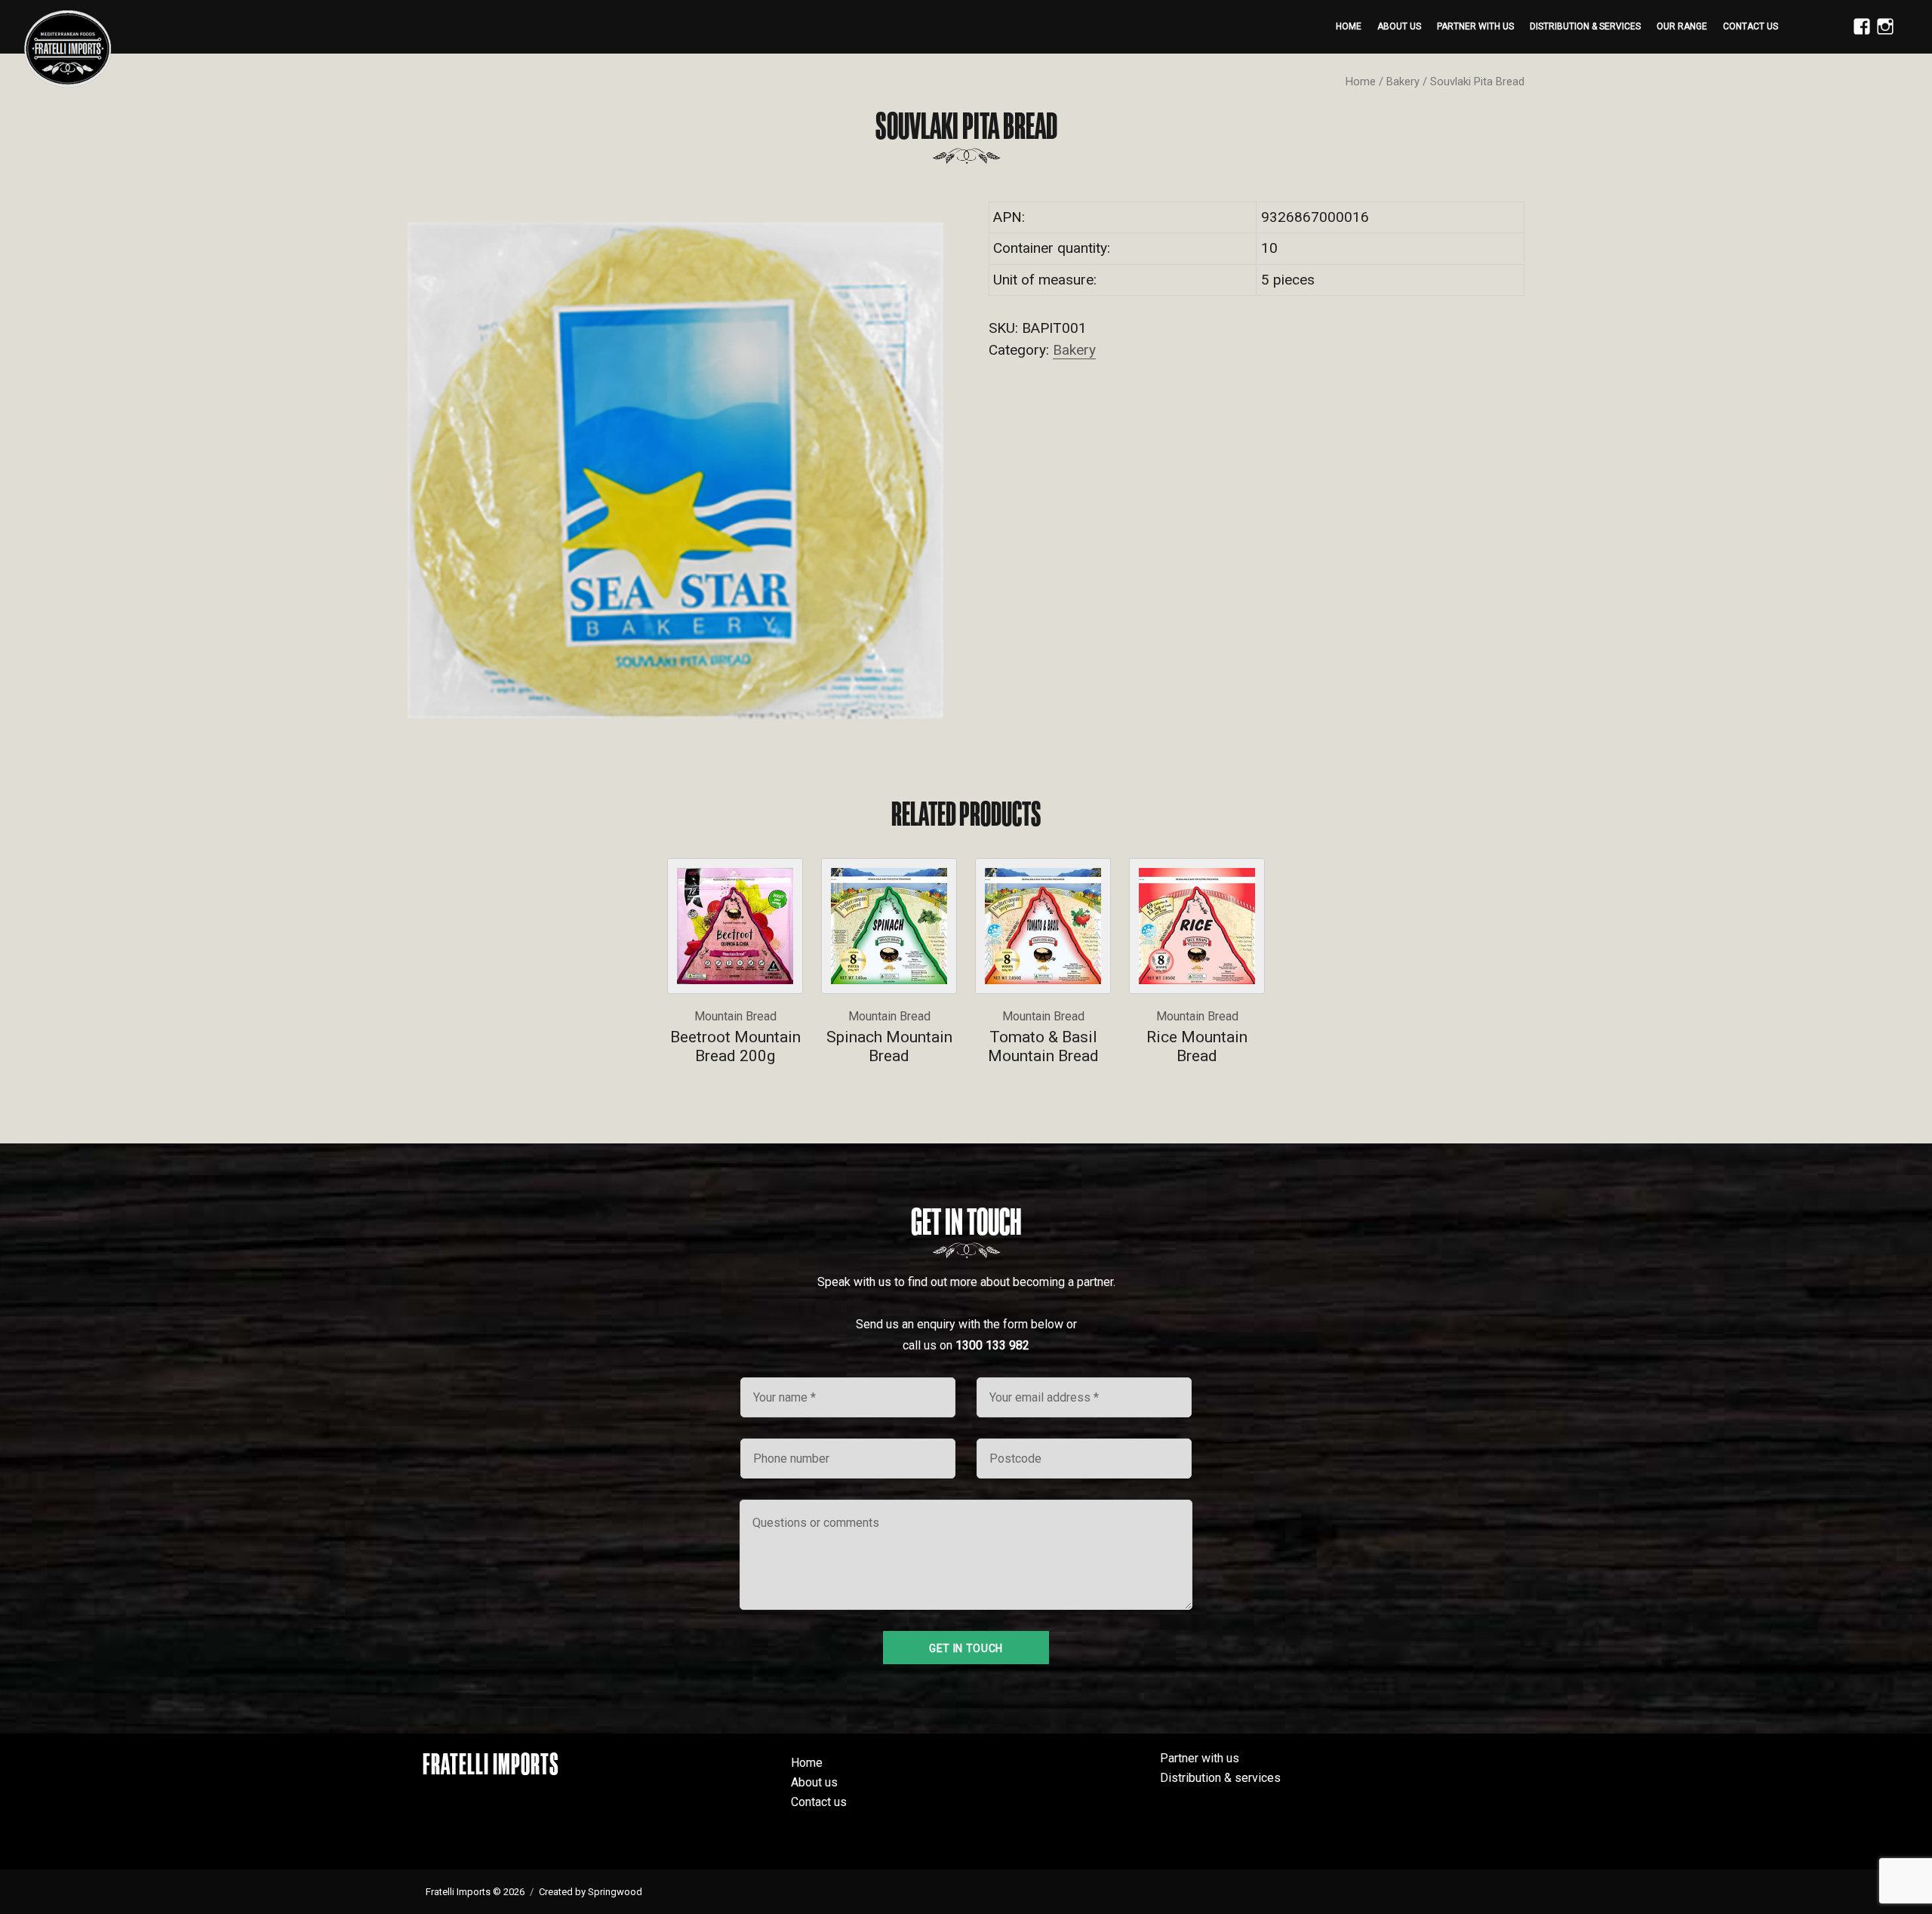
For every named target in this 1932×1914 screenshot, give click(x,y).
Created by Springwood (591, 1892)
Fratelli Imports (491, 1764)
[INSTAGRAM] (1881, 35)
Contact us (1750, 26)
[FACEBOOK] (1858, 35)
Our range (1682, 26)
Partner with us (1475, 26)
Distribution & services (1585, 26)
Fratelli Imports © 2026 (475, 1892)
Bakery (1403, 82)
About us (1399, 26)
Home (1349, 26)
